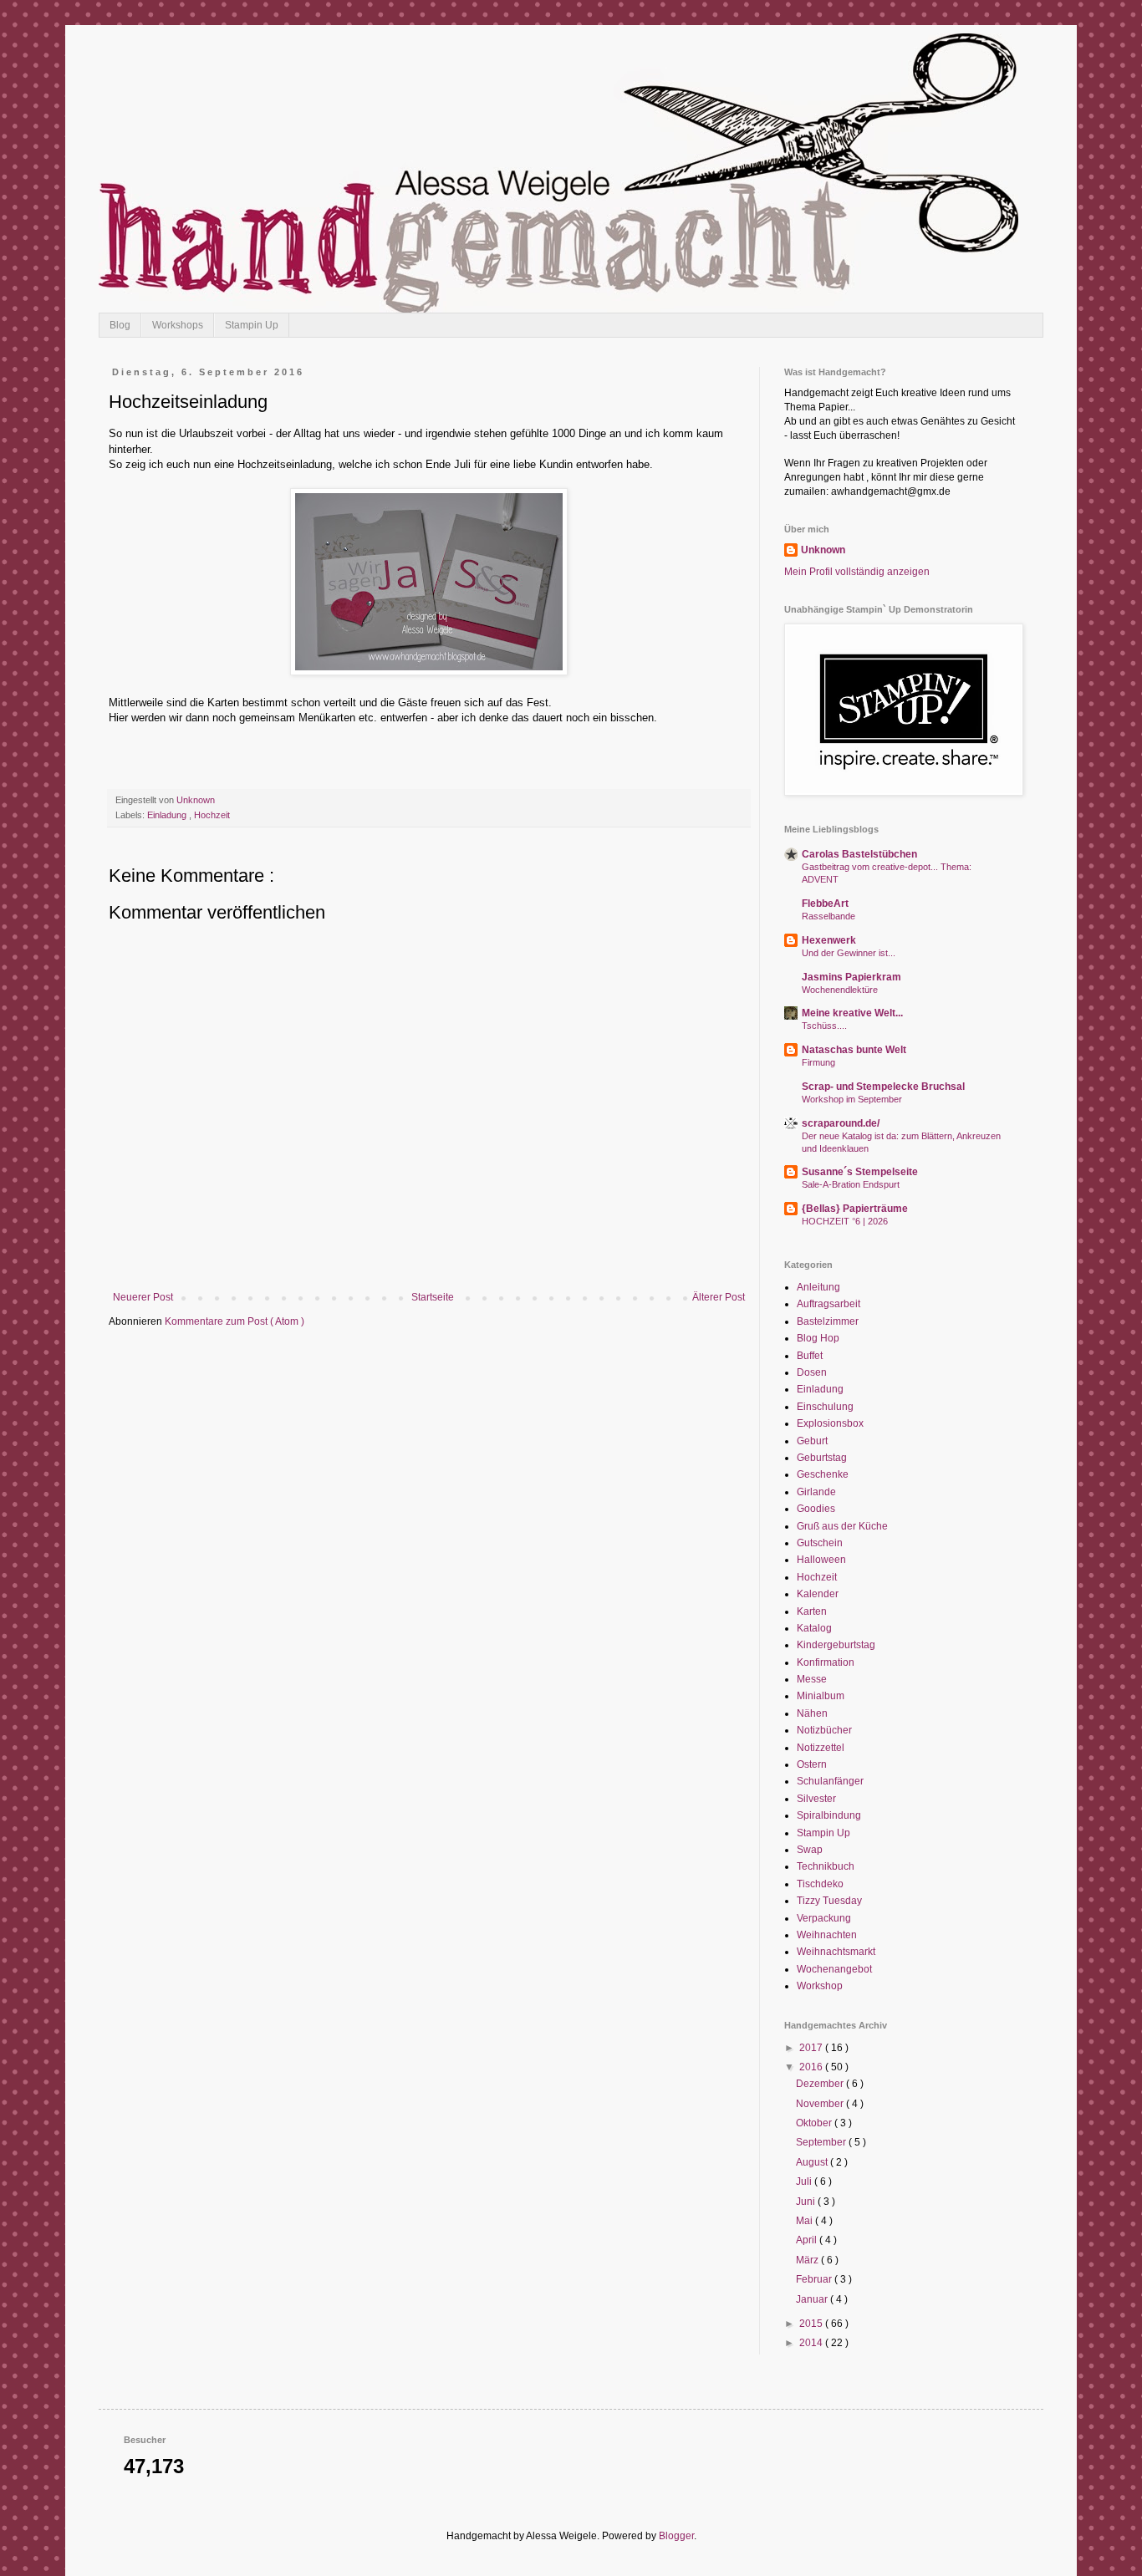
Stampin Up (252, 325)
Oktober (815, 2123)
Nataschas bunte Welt (854, 1050)
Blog (120, 325)
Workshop (820, 1986)
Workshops (178, 325)
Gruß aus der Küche (842, 1526)
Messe (812, 1679)
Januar (813, 2299)
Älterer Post (719, 1297)
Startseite (433, 1297)
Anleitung (818, 1287)
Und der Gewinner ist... (849, 953)
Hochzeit (212, 815)
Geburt (812, 1441)
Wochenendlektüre (840, 990)
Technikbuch (826, 1866)
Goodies (816, 1509)
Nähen (812, 1713)
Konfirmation (826, 1662)
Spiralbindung (829, 1815)
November (821, 2104)
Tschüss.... (824, 1026)
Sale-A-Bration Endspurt (851, 1184)
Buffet (810, 1356)
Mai (806, 2221)
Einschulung (825, 1407)
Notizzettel (821, 1748)
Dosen (812, 1372)
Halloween (821, 1560)
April (808, 2240)
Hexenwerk (829, 940)
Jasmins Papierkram (851, 977)
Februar (815, 2279)
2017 (812, 2048)
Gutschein (820, 1543)
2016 (812, 2067)
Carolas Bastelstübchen (859, 854)
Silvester (816, 1799)
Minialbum (821, 1696)
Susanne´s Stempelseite (860, 1172)
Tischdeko (820, 1884)
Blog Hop (818, 1338)
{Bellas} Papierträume (855, 1209)
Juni (807, 2202)
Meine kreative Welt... (852, 1013)
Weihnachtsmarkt (836, 1952)
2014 (812, 2343)
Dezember (821, 2084)
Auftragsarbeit (828, 1304)
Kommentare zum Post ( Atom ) (235, 1321)
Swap (810, 1850)
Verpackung (824, 1918)
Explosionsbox (830, 1423)
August (813, 2162)
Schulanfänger (830, 1781)
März (808, 2260)
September (822, 2142)
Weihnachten (827, 1935)
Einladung (168, 815)
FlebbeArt (825, 904)
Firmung (818, 1062)
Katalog (814, 1628)
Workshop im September (852, 1099)
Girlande (816, 1492)
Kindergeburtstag (836, 1645)
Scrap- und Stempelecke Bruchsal (883, 1087)
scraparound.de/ (841, 1123)
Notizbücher (824, 1730)
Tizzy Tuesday (829, 1901)
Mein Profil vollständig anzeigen (857, 572)
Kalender (818, 1594)
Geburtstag (822, 1458)
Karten (812, 1611)
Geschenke (823, 1474)
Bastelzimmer (828, 1321)
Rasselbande (828, 916)
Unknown (823, 550)
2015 (812, 2324)
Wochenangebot (834, 1969)
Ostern (812, 1764)
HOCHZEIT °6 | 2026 (845, 1221)
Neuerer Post (143, 1297)
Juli (805, 2181)
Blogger (676, 2536)
